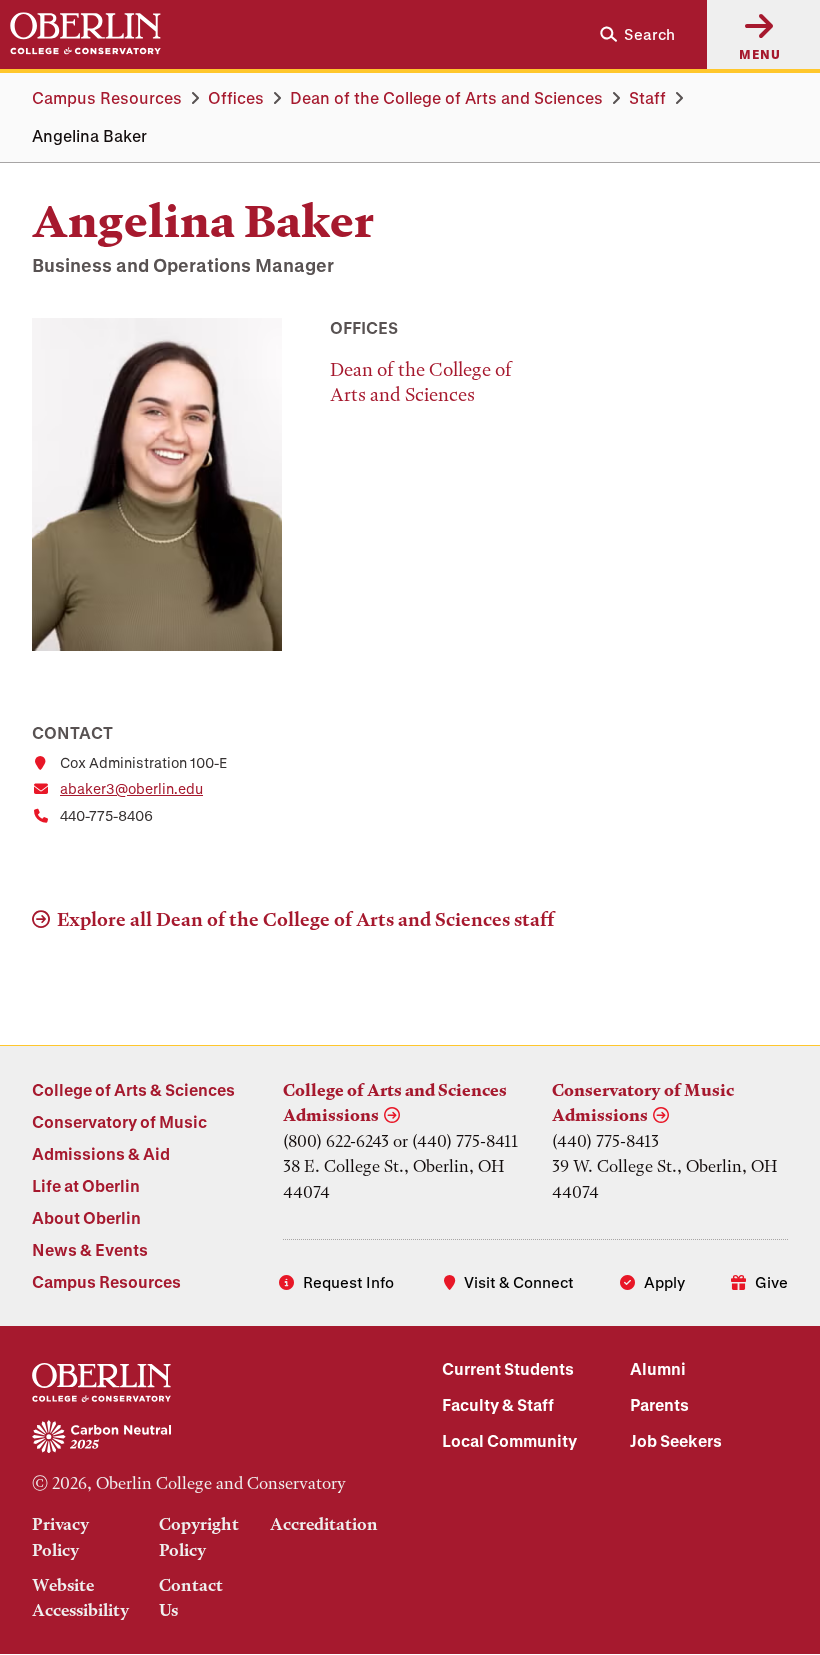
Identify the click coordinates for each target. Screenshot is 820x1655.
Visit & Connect (519, 1282)
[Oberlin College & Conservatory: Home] (85, 34)
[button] (629, 34)
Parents (659, 1404)
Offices (236, 97)
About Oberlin (86, 1217)
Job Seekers (676, 1440)
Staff (647, 97)
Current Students (508, 1368)
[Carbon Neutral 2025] (205, 1438)
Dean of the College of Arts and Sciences (446, 97)
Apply (664, 1282)
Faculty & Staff (498, 1404)
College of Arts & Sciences (133, 1089)
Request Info (348, 1282)
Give (771, 1282)
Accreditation (324, 1524)
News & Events (90, 1249)
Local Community (509, 1440)
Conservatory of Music (119, 1121)
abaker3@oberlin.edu (131, 788)
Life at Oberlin (86, 1185)
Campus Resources (107, 97)
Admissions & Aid (101, 1153)
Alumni (658, 1368)
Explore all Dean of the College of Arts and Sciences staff (306, 919)
